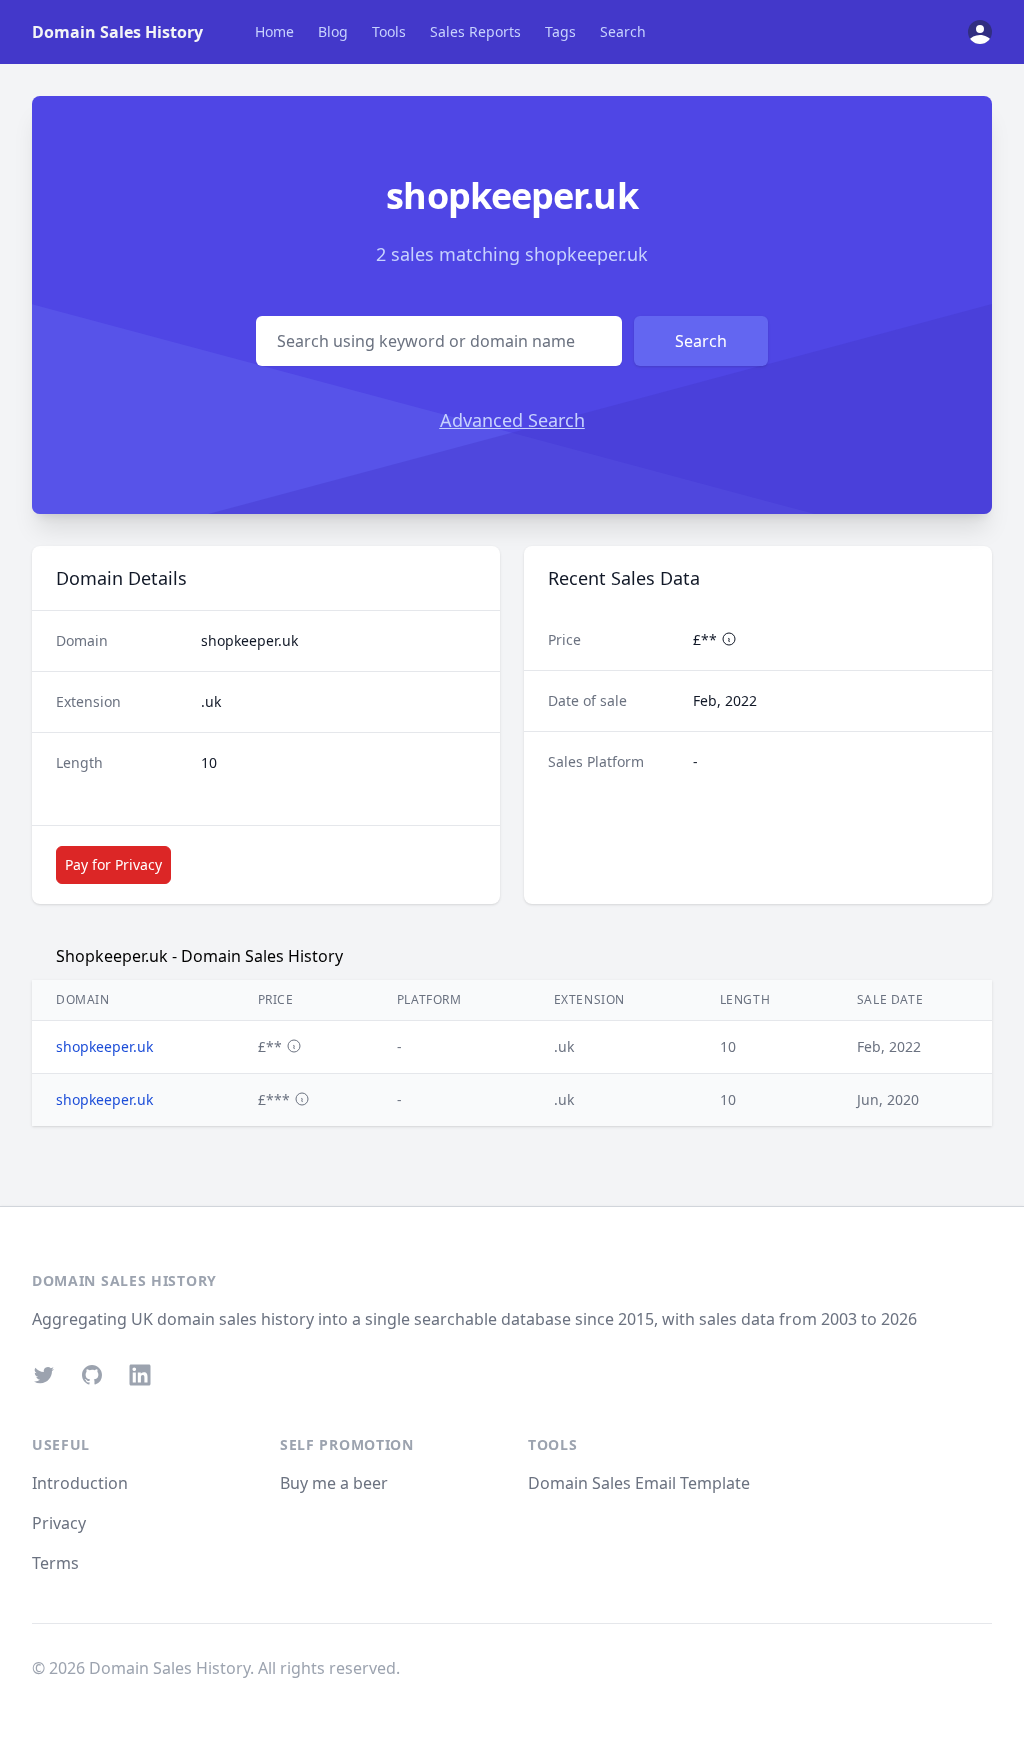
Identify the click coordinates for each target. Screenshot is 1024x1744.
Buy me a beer (334, 1483)
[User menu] (980, 32)
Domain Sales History (117, 32)
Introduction (80, 1483)
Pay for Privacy (113, 864)
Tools (389, 31)
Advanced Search (512, 420)
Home (274, 31)
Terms (55, 1563)
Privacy (59, 1523)
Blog (333, 31)
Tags (560, 31)
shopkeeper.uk (104, 1046)
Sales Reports (475, 31)
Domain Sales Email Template (639, 1483)
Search (623, 31)
